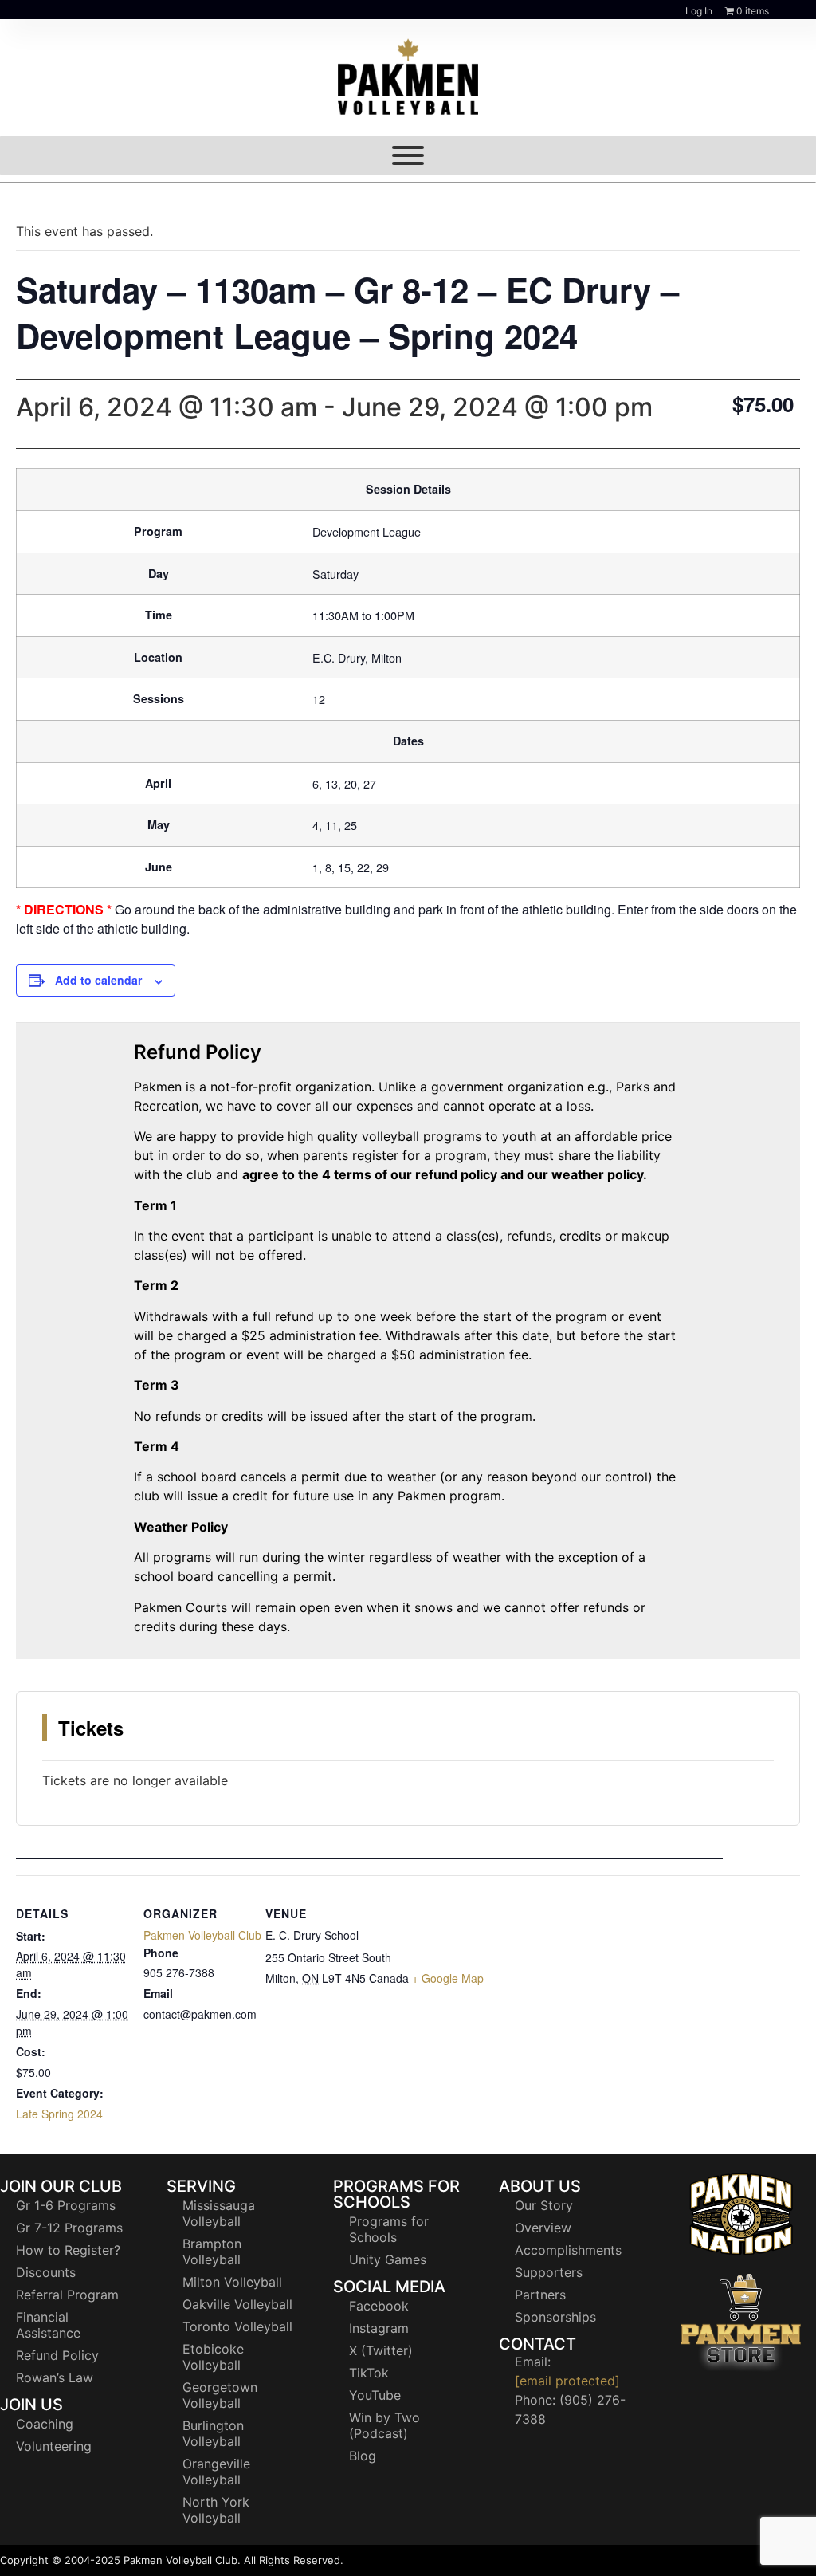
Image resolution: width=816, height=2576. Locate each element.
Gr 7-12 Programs (69, 2228)
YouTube (375, 2395)
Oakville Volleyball (237, 2304)
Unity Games (388, 2259)
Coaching (45, 2424)
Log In (699, 11)
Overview (543, 2228)
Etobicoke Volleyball (213, 2357)
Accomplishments (568, 2250)
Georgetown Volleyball (220, 2395)
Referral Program (67, 2295)
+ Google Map (448, 1978)
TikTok (369, 2373)
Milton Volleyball (232, 2282)
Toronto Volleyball (237, 2326)
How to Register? (68, 2250)
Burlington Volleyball (213, 2433)
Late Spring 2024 (59, 2114)
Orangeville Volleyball (216, 2472)
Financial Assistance (48, 2325)
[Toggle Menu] (408, 155)
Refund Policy (57, 2355)
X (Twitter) (381, 2350)
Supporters (549, 2272)
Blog (363, 2456)
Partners (540, 2295)
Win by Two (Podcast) (384, 2425)
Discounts (46, 2272)
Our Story (544, 2205)
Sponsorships (555, 2317)
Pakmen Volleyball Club (202, 1935)
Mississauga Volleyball (219, 2213)
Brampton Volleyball (212, 2252)
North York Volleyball (216, 2510)
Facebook (379, 2306)
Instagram (379, 2328)
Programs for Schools (389, 2229)
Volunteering (54, 2446)
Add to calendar (98, 980)
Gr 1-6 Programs (66, 2205)
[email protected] (567, 2381)
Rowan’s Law (55, 2377)
